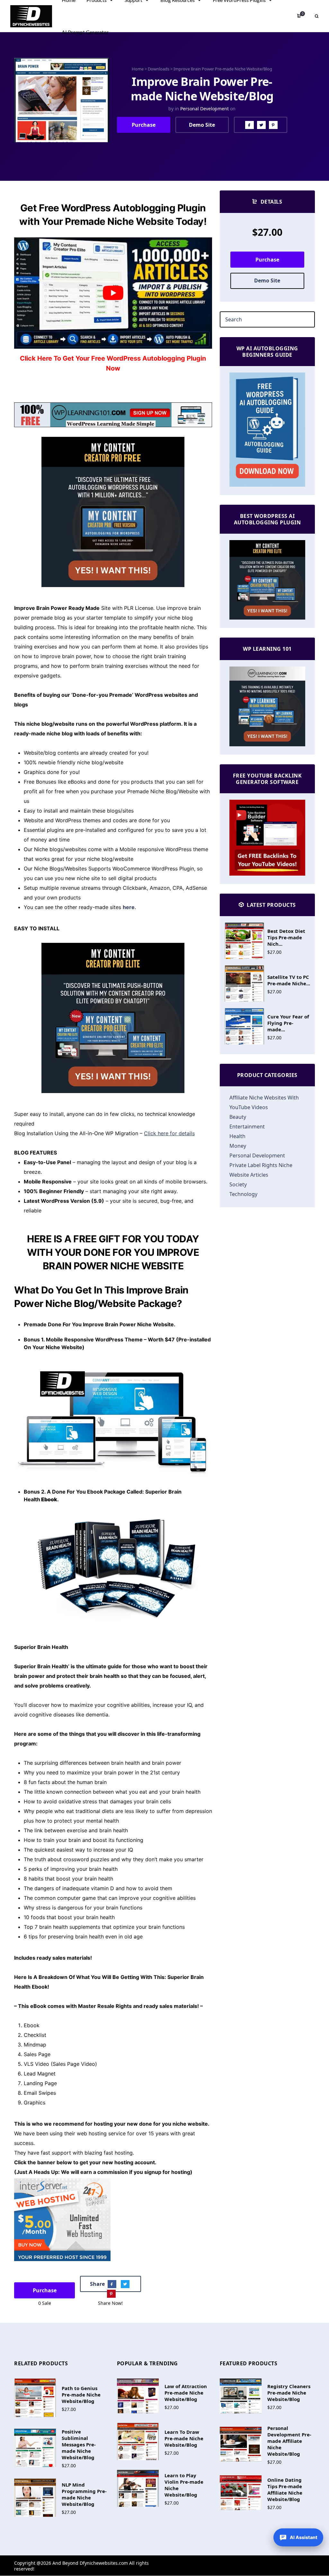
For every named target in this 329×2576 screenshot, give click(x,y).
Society (238, 1184)
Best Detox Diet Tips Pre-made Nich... (286, 937)
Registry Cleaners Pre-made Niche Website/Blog (289, 2393)
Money (238, 1146)
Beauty (238, 1117)
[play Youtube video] (113, 293)
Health (237, 1136)
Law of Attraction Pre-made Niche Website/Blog (186, 2393)
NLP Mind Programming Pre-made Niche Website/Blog (84, 2494)
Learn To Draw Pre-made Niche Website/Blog (184, 2438)
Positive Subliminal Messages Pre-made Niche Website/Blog (79, 2444)
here (129, 907)
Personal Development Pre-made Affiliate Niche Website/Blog (289, 2441)
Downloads (159, 69)
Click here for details (169, 1133)
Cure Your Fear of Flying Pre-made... (288, 1023)
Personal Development (205, 109)
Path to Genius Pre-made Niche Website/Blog (81, 2395)
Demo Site (202, 125)
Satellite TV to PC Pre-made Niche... (289, 980)
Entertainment (247, 1127)
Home (138, 69)
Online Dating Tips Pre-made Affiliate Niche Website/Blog (285, 2489)
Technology (243, 1194)
